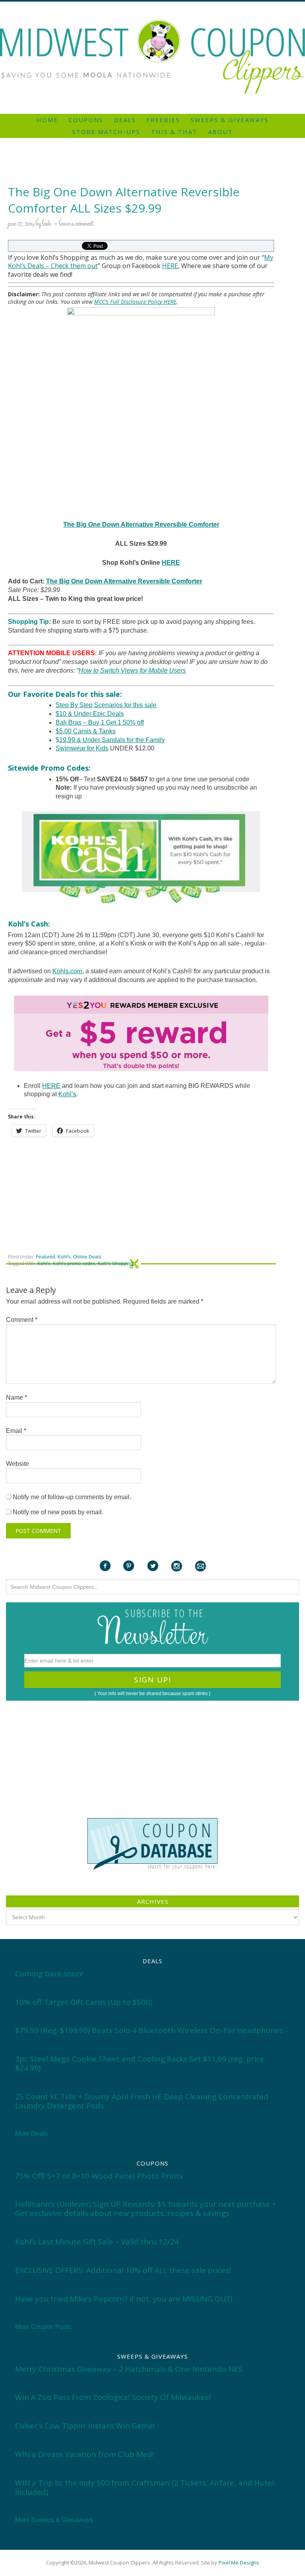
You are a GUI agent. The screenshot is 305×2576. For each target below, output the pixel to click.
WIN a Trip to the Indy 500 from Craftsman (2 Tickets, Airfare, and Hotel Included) (145, 2487)
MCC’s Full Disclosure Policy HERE (135, 302)
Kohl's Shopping (115, 1264)
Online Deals (87, 1257)
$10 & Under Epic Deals (90, 714)
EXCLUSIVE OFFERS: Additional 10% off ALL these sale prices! (123, 2270)
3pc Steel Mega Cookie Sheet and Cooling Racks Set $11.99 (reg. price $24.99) (140, 2063)
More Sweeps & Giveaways (54, 2520)
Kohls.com (67, 971)
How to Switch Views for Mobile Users (132, 670)
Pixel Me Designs (239, 2563)
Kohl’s (67, 1094)
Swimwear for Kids (82, 748)
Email (16, 1431)
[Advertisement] (152, 5)
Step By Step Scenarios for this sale (106, 705)
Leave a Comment (76, 224)
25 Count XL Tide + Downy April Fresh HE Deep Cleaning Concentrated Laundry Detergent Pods (142, 2101)
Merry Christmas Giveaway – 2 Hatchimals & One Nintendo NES (129, 2369)
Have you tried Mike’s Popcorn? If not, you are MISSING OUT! (124, 2299)
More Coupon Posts (43, 2327)
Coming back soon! (49, 1974)
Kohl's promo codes (74, 1264)
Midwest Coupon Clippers (152, 57)
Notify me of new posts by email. (58, 1512)
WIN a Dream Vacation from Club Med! (84, 2454)
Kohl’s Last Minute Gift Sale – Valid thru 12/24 (97, 2242)
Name (16, 1397)
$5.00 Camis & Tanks (86, 731)
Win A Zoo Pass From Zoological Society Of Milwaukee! (113, 2397)
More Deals (31, 2134)
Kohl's (64, 1257)
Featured (45, 1257)
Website (17, 1464)
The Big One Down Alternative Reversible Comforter (141, 525)
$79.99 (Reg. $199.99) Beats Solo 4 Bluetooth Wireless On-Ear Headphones (149, 2030)
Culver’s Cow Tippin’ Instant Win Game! (85, 2426)
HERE (170, 266)
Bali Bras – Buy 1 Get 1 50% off (100, 722)
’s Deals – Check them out (60, 266)
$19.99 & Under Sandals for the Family (110, 740)
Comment (22, 1320)
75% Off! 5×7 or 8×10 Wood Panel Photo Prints (99, 2176)
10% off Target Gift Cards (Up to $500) (84, 2002)
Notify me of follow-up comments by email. (72, 1497)
